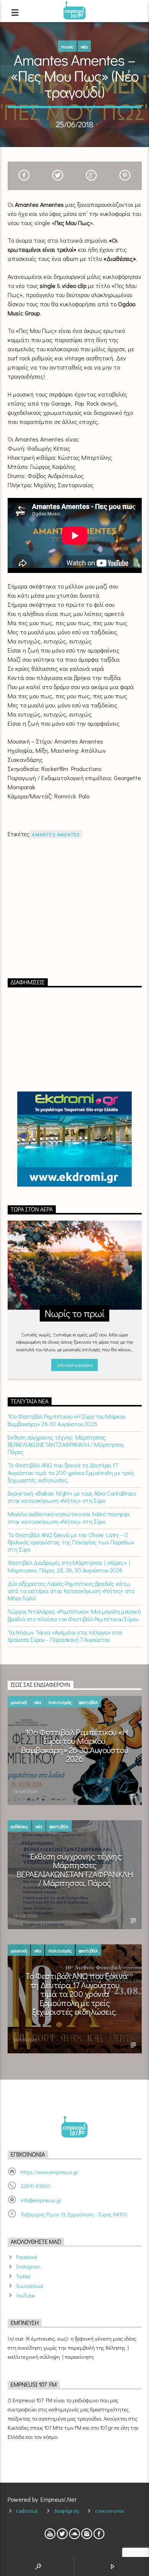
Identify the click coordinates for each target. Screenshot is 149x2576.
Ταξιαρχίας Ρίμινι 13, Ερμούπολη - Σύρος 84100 (74, 2214)
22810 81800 (36, 2186)
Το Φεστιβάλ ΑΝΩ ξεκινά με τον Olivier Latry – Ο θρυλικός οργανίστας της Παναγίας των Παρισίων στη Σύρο (71, 1542)
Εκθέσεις (19, 1826)
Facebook (27, 2257)
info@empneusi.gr (41, 2200)
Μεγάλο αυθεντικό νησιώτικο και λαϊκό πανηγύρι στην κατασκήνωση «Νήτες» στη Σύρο (69, 1517)
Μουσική (19, 1702)
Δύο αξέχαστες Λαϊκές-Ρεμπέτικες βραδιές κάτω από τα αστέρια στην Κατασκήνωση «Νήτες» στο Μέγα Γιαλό (71, 1591)
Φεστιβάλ (88, 1702)
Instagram (28, 2266)
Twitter (23, 2276)
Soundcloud (30, 2286)
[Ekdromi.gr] (75, 1139)
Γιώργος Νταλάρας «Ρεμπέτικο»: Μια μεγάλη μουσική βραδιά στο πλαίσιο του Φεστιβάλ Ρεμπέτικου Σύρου (74, 1615)
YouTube (25, 2295)
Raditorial (27, 2511)
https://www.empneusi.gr (49, 2172)
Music (67, 46)
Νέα (84, 46)
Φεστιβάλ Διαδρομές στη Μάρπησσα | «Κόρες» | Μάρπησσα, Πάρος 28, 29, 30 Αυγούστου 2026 (69, 1566)
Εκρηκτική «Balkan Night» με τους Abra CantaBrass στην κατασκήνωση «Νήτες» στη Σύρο (72, 1497)
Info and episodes (74, 1365)
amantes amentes (56, 834)
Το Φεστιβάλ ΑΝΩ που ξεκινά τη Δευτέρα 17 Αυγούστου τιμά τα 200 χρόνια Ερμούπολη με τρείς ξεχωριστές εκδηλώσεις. (71, 1472)
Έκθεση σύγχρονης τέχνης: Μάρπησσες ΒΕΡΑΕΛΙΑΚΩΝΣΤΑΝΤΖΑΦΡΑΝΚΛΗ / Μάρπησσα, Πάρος (66, 1445)
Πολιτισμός (60, 1702)
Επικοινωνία (110, 2511)
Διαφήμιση (67, 2511)
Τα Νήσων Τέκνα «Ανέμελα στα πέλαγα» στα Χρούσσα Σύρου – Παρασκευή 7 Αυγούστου (65, 1636)
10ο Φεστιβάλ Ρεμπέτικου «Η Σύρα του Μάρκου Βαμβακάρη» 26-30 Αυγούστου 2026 (66, 1420)
